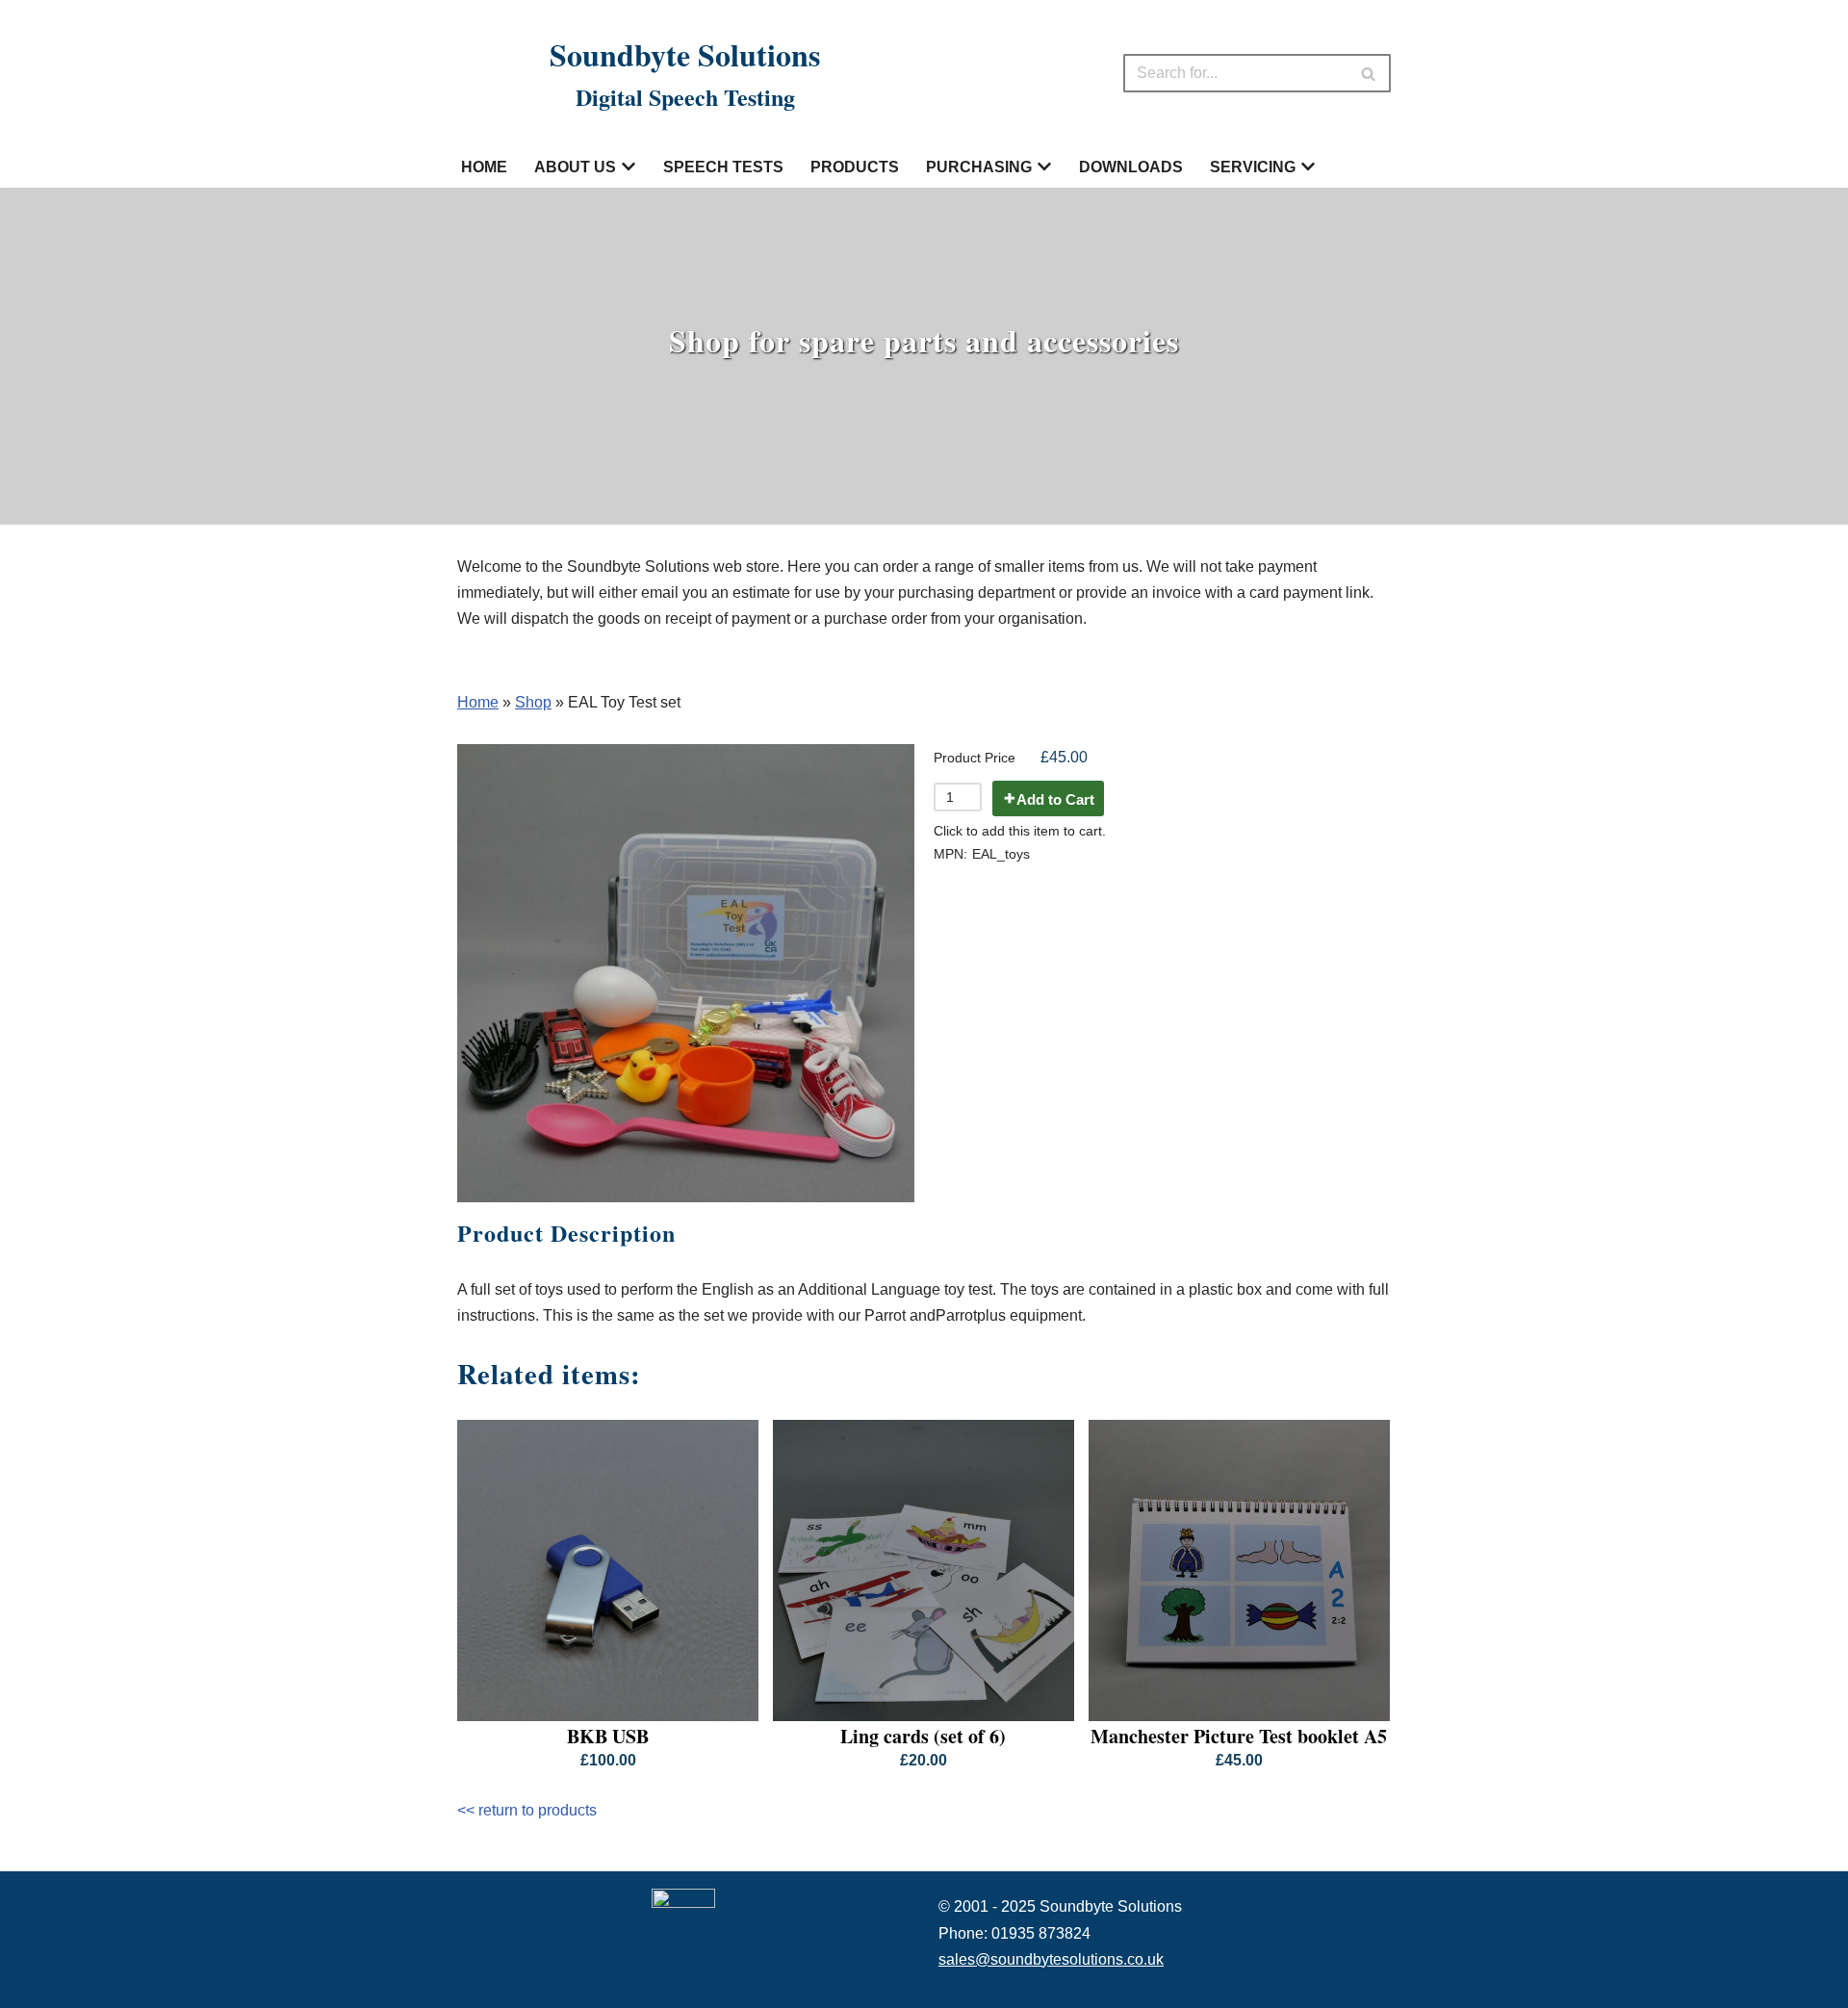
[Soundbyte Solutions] (489, 73)
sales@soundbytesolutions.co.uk (1051, 1959)
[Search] (1369, 73)
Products (855, 167)
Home (484, 167)
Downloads (1131, 167)
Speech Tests (723, 167)
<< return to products (527, 1810)
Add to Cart (1055, 799)
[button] (629, 167)
